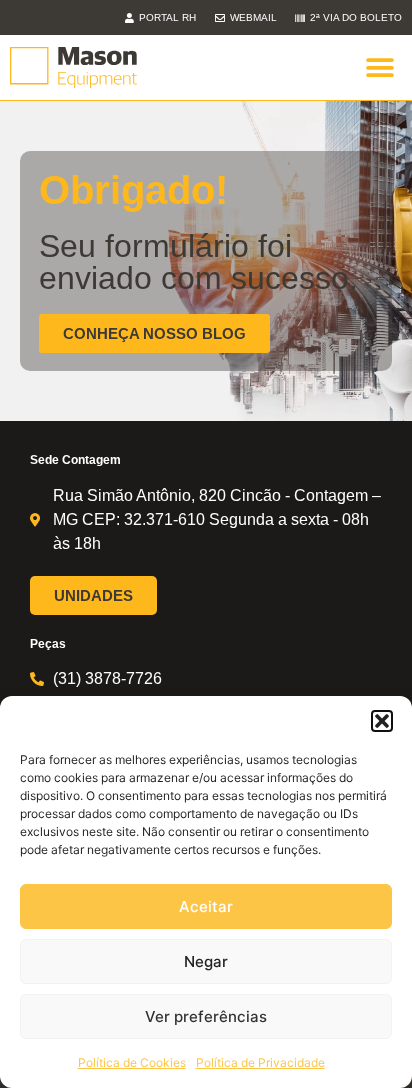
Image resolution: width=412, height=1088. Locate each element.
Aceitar (206, 906)
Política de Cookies (132, 1062)
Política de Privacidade (260, 1062)
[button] (382, 721)
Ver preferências (206, 1016)
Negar (206, 961)
